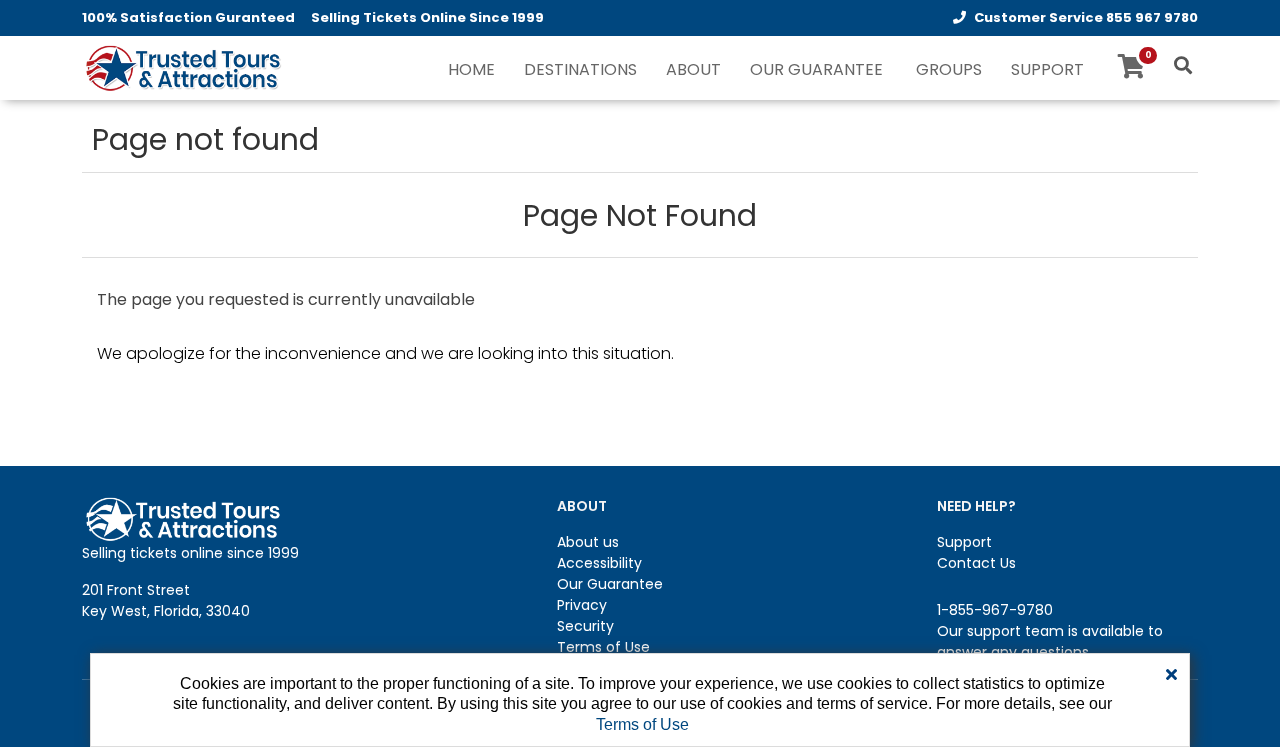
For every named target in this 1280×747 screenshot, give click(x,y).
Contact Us (976, 563)
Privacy (582, 605)
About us (588, 542)
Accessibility (599, 563)
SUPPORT (1047, 69)
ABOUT (693, 69)
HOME (471, 69)
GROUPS (949, 69)
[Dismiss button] (1171, 675)
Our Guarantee (610, 584)
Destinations (580, 69)
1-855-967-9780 (995, 610)
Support (964, 542)
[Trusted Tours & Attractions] (182, 70)
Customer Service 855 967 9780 (1086, 17)
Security (585, 626)
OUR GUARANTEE (816, 69)
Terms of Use (603, 647)
